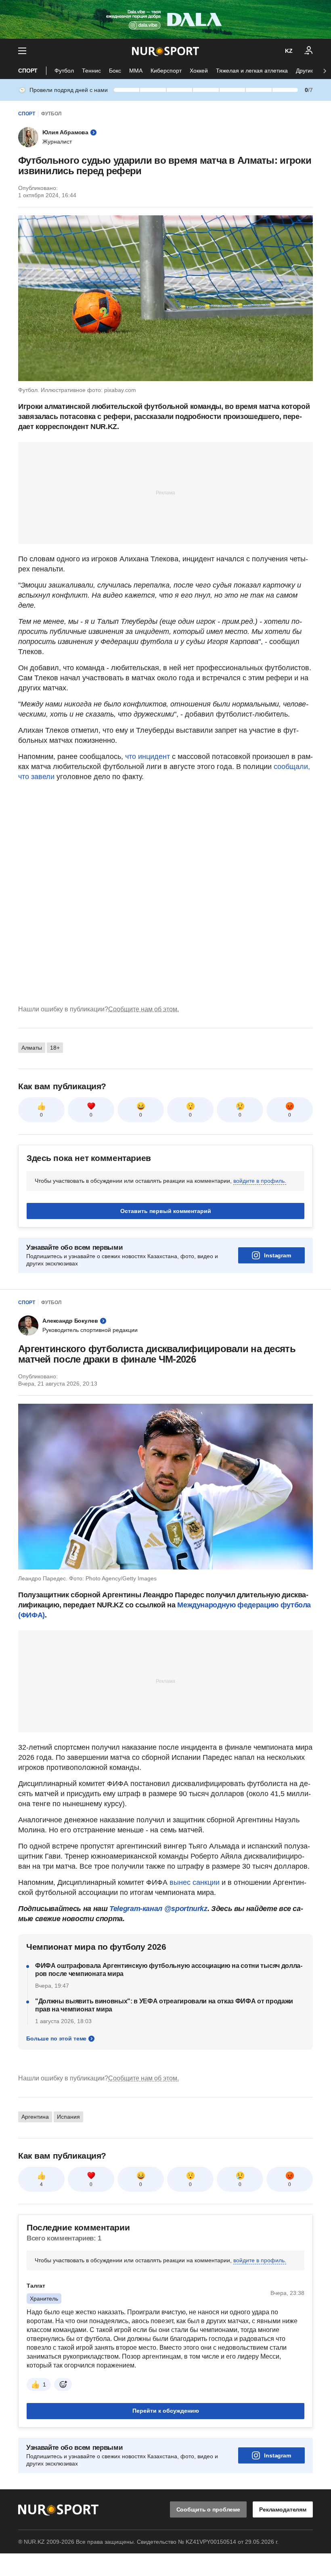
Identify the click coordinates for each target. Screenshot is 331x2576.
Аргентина (35, 2117)
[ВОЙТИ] (309, 51)
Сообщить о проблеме (208, 2509)
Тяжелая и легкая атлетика (252, 71)
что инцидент (148, 757)
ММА (136, 71)
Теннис (91, 71)
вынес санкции (195, 1882)
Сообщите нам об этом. (144, 1009)
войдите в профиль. (260, 1181)
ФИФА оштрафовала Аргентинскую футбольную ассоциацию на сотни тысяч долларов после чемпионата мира (169, 1970)
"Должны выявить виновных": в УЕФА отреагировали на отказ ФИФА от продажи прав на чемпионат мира (164, 2005)
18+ (55, 1048)
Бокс (115, 71)
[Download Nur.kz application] (165, 19)
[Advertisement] (165, 492)
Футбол (64, 71)
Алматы (32, 1048)
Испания (68, 2117)
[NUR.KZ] (165, 51)
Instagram (278, 1255)
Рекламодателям (283, 2509)
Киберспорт (166, 71)
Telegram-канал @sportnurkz (158, 1909)
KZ (289, 51)
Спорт (28, 71)
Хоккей (199, 71)
